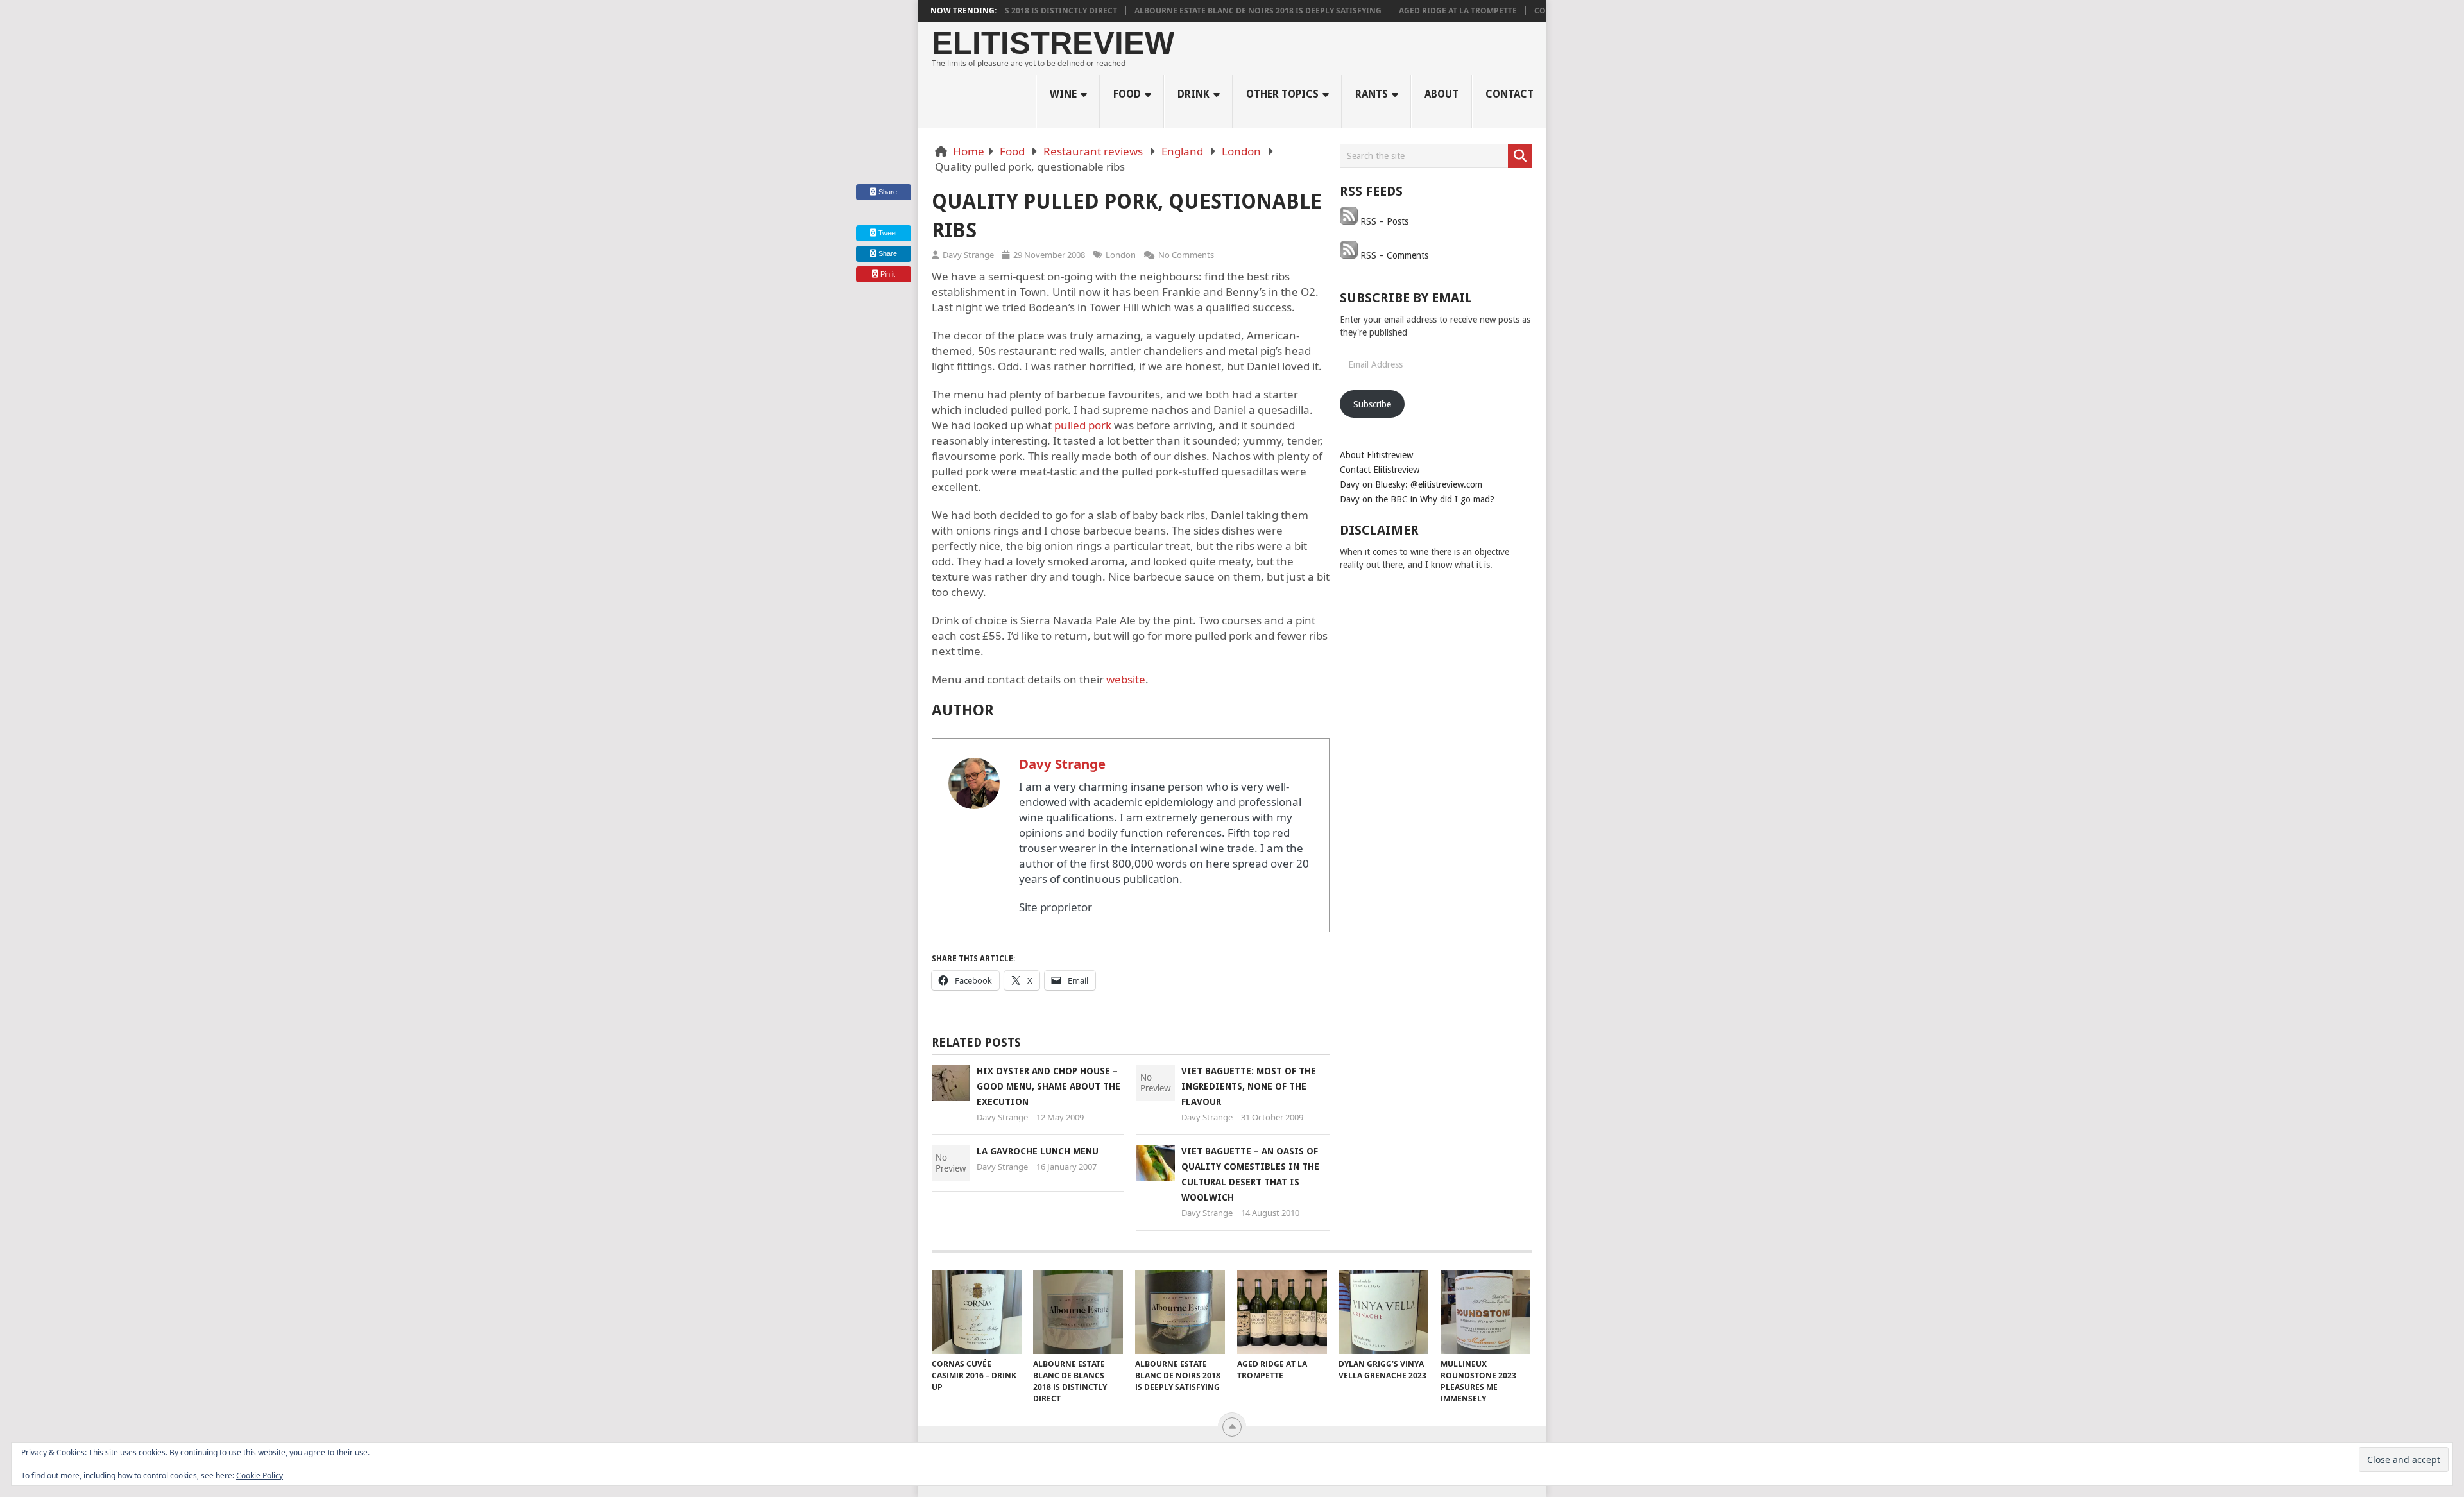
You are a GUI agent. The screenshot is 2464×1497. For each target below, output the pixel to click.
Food (1127, 94)
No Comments (1186, 255)
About (1442, 94)
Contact (1510, 94)
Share (888, 192)
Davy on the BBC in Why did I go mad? (1417, 499)
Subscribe (1372, 404)
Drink (1193, 94)
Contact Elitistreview (1380, 470)
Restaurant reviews (1093, 151)
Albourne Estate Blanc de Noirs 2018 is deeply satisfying (1212, 11)
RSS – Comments (1393, 255)
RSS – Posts (1383, 221)
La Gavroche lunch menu (1038, 1151)
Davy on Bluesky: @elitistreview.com (1411, 484)
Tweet (887, 233)
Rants (1372, 94)
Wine (1063, 94)
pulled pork (1083, 425)
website (1126, 679)
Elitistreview (1053, 43)
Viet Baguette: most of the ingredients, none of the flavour (1249, 1086)
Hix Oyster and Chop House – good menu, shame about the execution (1048, 1086)
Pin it (888, 274)
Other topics (1282, 94)
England (1182, 151)
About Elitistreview (1376, 455)
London (1241, 151)
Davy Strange (968, 255)
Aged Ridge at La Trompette (1412, 11)
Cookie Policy (260, 1476)
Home (969, 151)
